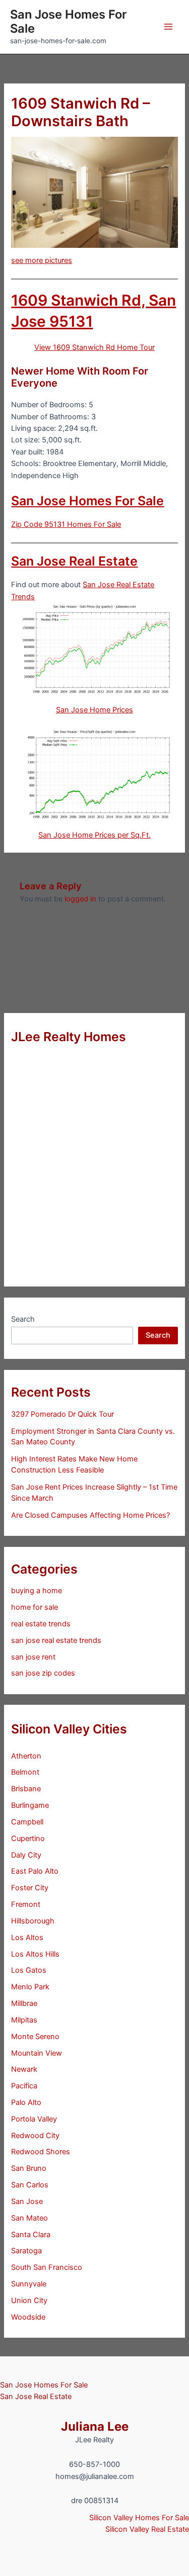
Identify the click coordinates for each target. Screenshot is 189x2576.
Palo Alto (26, 2102)
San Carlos (30, 2185)
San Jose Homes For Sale (68, 21)
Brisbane (26, 1789)
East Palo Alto (35, 1871)
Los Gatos (29, 1970)
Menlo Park (30, 1987)
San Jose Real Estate (74, 561)
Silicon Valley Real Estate (147, 2529)
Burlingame (30, 1805)
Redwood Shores (41, 2152)
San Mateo (29, 2218)
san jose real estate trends (56, 1640)
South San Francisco (47, 2267)
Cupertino (28, 1838)
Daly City (26, 1855)
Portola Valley (34, 2119)
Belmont (25, 1772)
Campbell (27, 1822)
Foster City (30, 1888)
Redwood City (35, 2136)
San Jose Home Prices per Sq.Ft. (94, 835)
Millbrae (24, 2003)
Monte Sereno (35, 2037)
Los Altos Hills (35, 1954)
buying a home (37, 1591)
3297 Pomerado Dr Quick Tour (62, 1414)
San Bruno (29, 2168)
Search (23, 1319)
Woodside (28, 2317)
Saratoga (26, 2251)
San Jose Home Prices (94, 710)
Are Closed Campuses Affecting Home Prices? (90, 1515)
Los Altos (27, 1938)
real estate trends (41, 1624)
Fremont (26, 1904)
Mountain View (37, 2053)
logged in (80, 899)
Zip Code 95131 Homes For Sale (66, 524)
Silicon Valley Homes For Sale (139, 2518)
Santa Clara (31, 2235)
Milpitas (24, 2020)
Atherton (26, 1756)
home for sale (35, 1607)
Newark (24, 2069)
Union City (29, 2301)
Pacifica (24, 2086)
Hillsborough (33, 1921)
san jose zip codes (43, 1673)
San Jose (27, 2201)
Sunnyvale (29, 2284)
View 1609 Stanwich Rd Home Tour (94, 347)
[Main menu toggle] (168, 27)
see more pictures (42, 260)
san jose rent (33, 1657)
